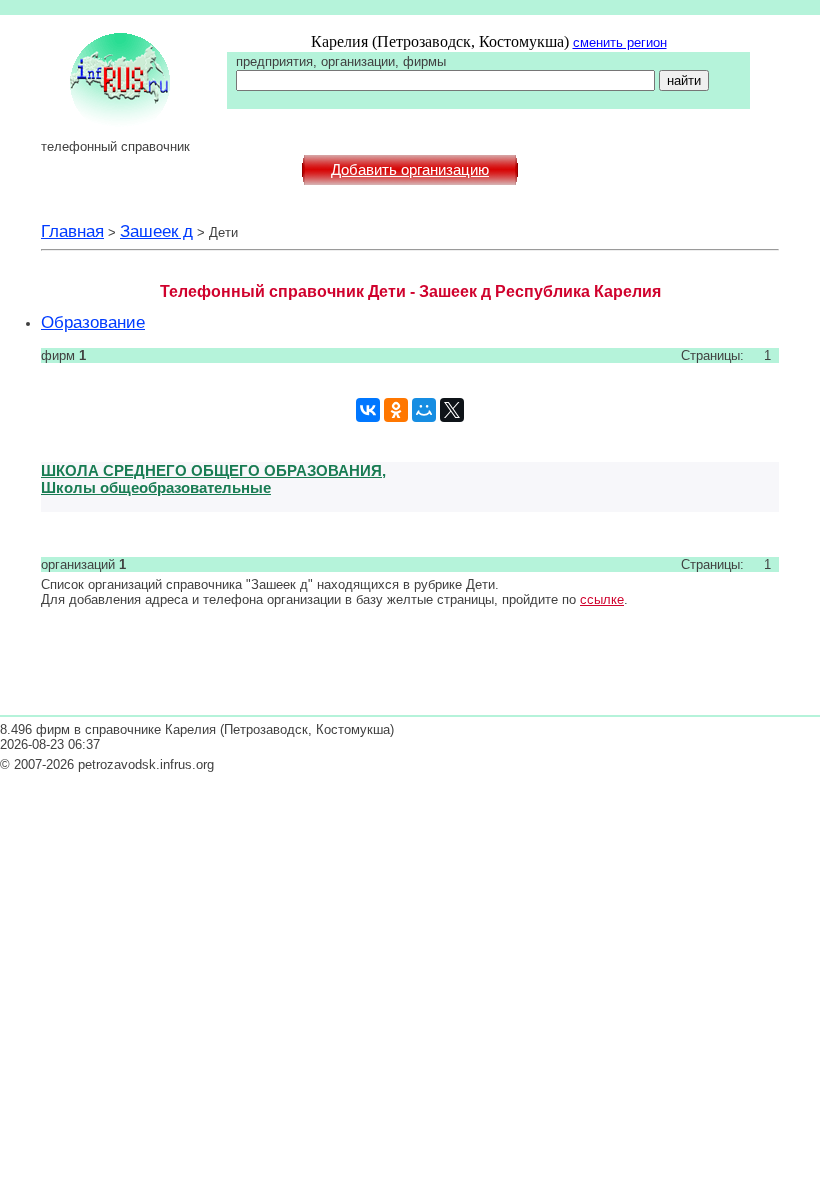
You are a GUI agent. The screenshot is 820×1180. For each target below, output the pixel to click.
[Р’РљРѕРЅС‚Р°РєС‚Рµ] (368, 410)
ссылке (602, 599)
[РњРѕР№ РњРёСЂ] (424, 410)
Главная (72, 231)
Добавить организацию (410, 170)
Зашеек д (156, 231)
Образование (93, 322)
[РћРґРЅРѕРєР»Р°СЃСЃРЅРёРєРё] (396, 410)
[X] (452, 410)
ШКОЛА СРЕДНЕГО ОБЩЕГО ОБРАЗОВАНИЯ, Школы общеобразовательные (213, 479)
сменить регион (620, 42)
